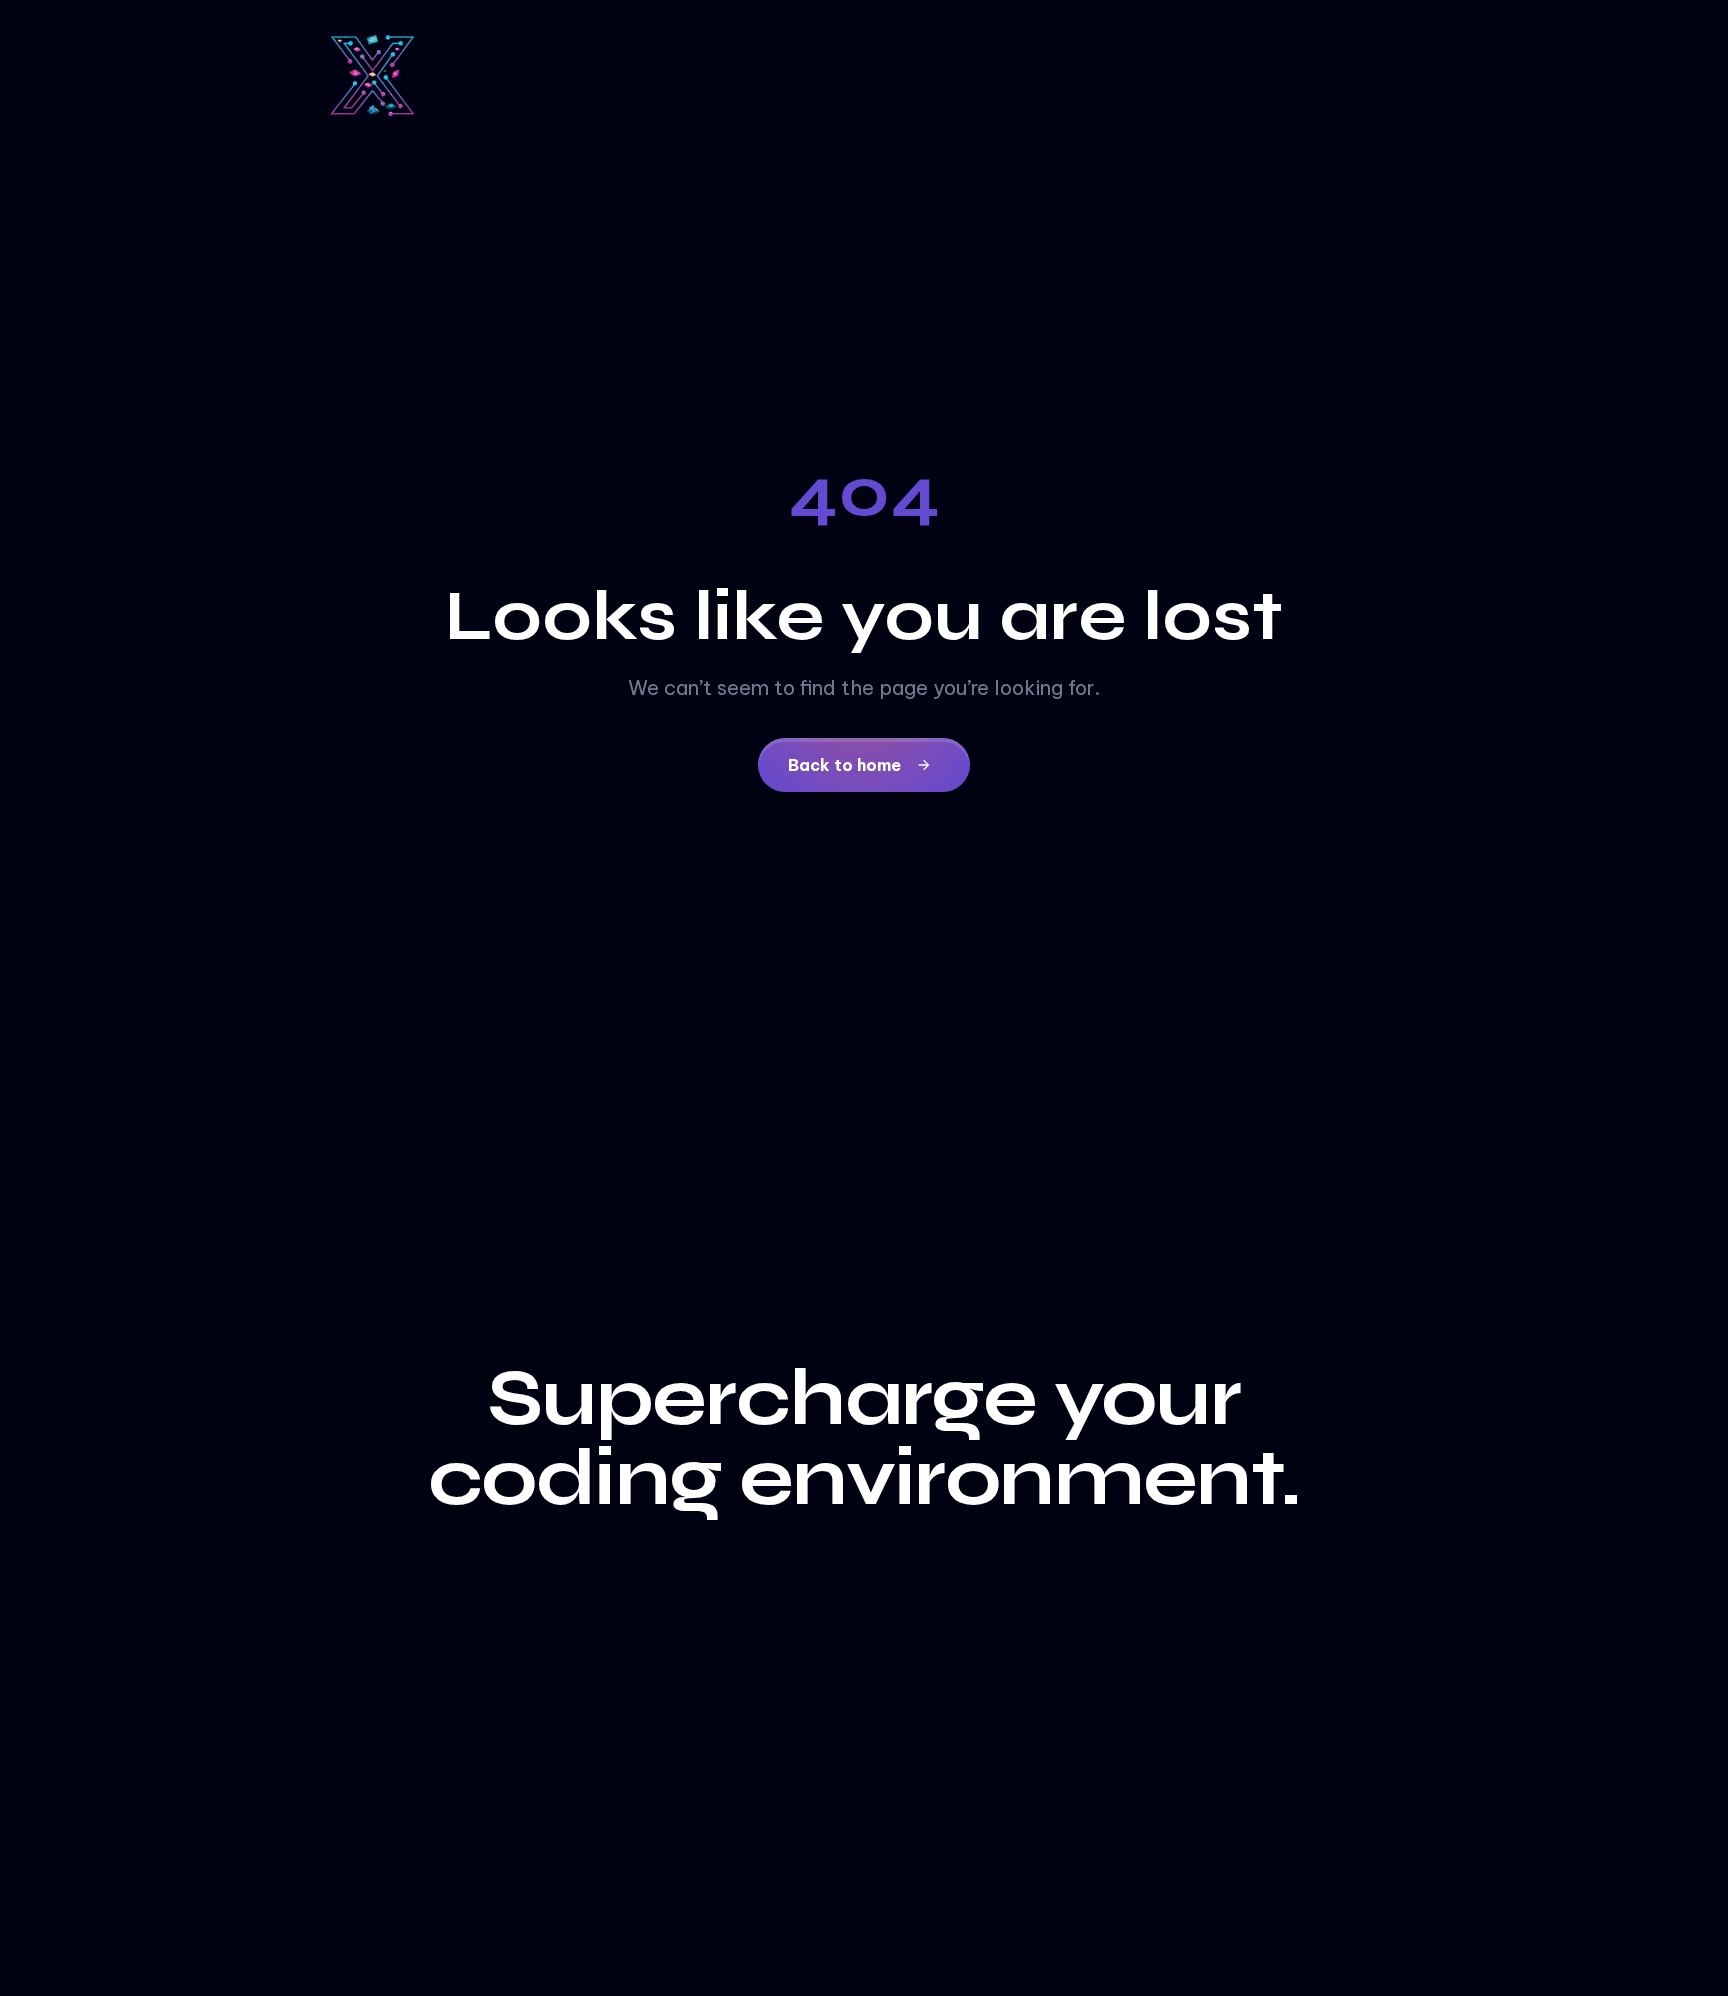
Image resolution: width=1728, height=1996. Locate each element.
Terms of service (843, 1975)
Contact (713, 1975)
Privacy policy (994, 1975)
